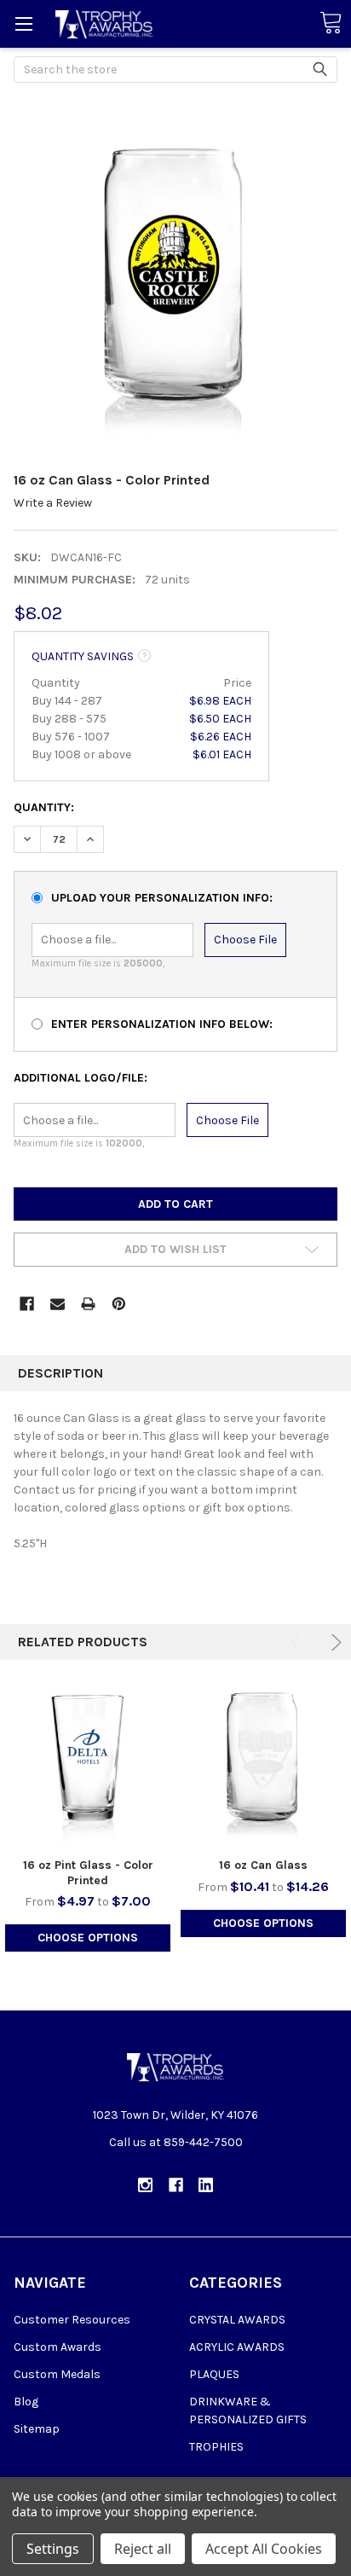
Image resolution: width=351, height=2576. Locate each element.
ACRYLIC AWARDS (237, 2347)
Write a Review (53, 503)
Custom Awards (58, 2347)
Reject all (143, 2549)
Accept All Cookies (264, 2549)
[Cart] (331, 23)
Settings (53, 2549)
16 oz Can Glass (263, 1865)
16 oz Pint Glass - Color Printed (88, 1873)
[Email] (58, 1304)
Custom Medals (57, 2374)
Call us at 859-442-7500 (176, 2142)
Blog (26, 2402)
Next (334, 1642)
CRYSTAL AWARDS (237, 2320)
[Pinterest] (119, 1304)
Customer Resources (72, 2320)
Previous (299, 1642)
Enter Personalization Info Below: (162, 1024)
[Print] (88, 1304)
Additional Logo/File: (81, 1078)
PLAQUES (214, 2374)
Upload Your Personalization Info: (162, 898)
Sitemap (37, 2429)
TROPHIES (216, 2447)
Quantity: (44, 807)
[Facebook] (27, 1304)
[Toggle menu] (23, 23)
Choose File (245, 940)
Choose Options (88, 1938)
